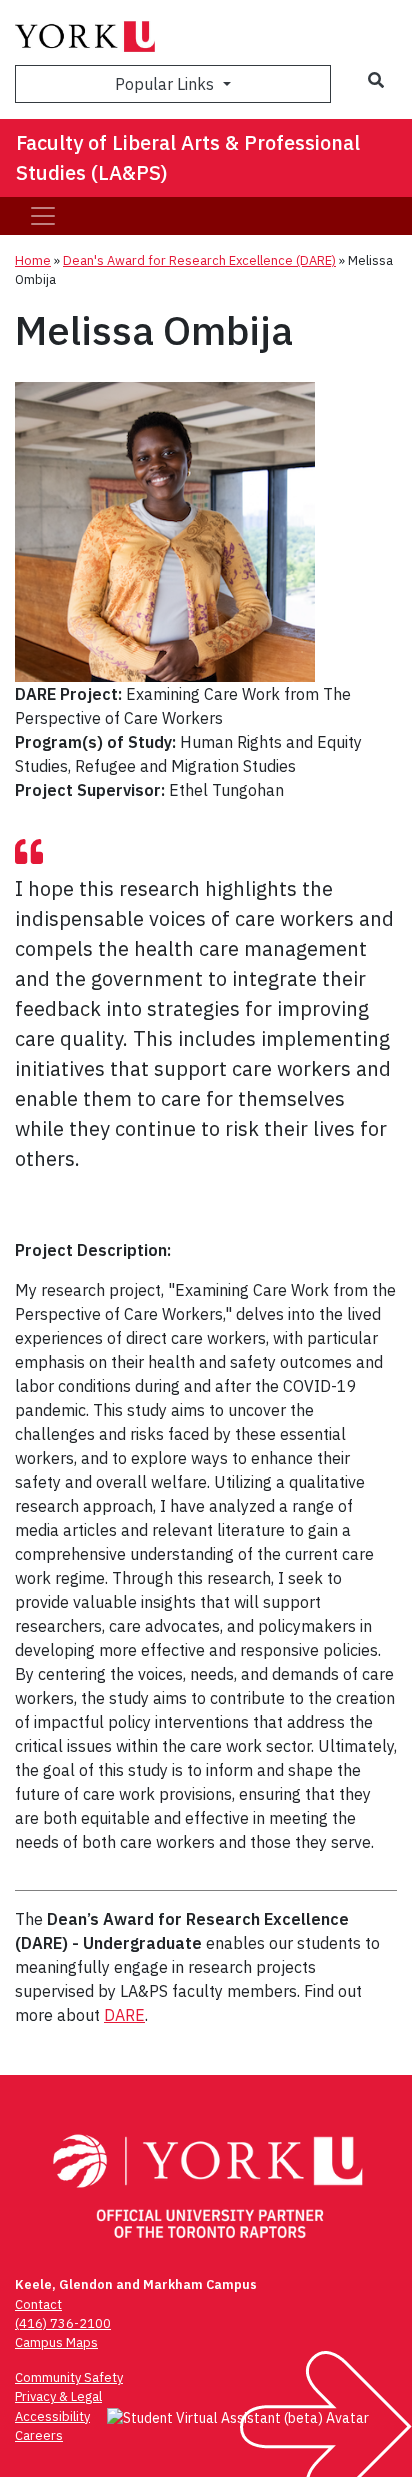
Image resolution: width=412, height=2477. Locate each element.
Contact (38, 2304)
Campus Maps (56, 2342)
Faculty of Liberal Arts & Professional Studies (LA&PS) (188, 157)
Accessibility (52, 2416)
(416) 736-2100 (63, 2323)
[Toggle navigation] (43, 216)
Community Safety (69, 2377)
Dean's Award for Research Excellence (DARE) (199, 260)
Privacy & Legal (58, 2396)
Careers (39, 2435)
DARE (124, 2015)
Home (33, 260)
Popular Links (166, 84)
